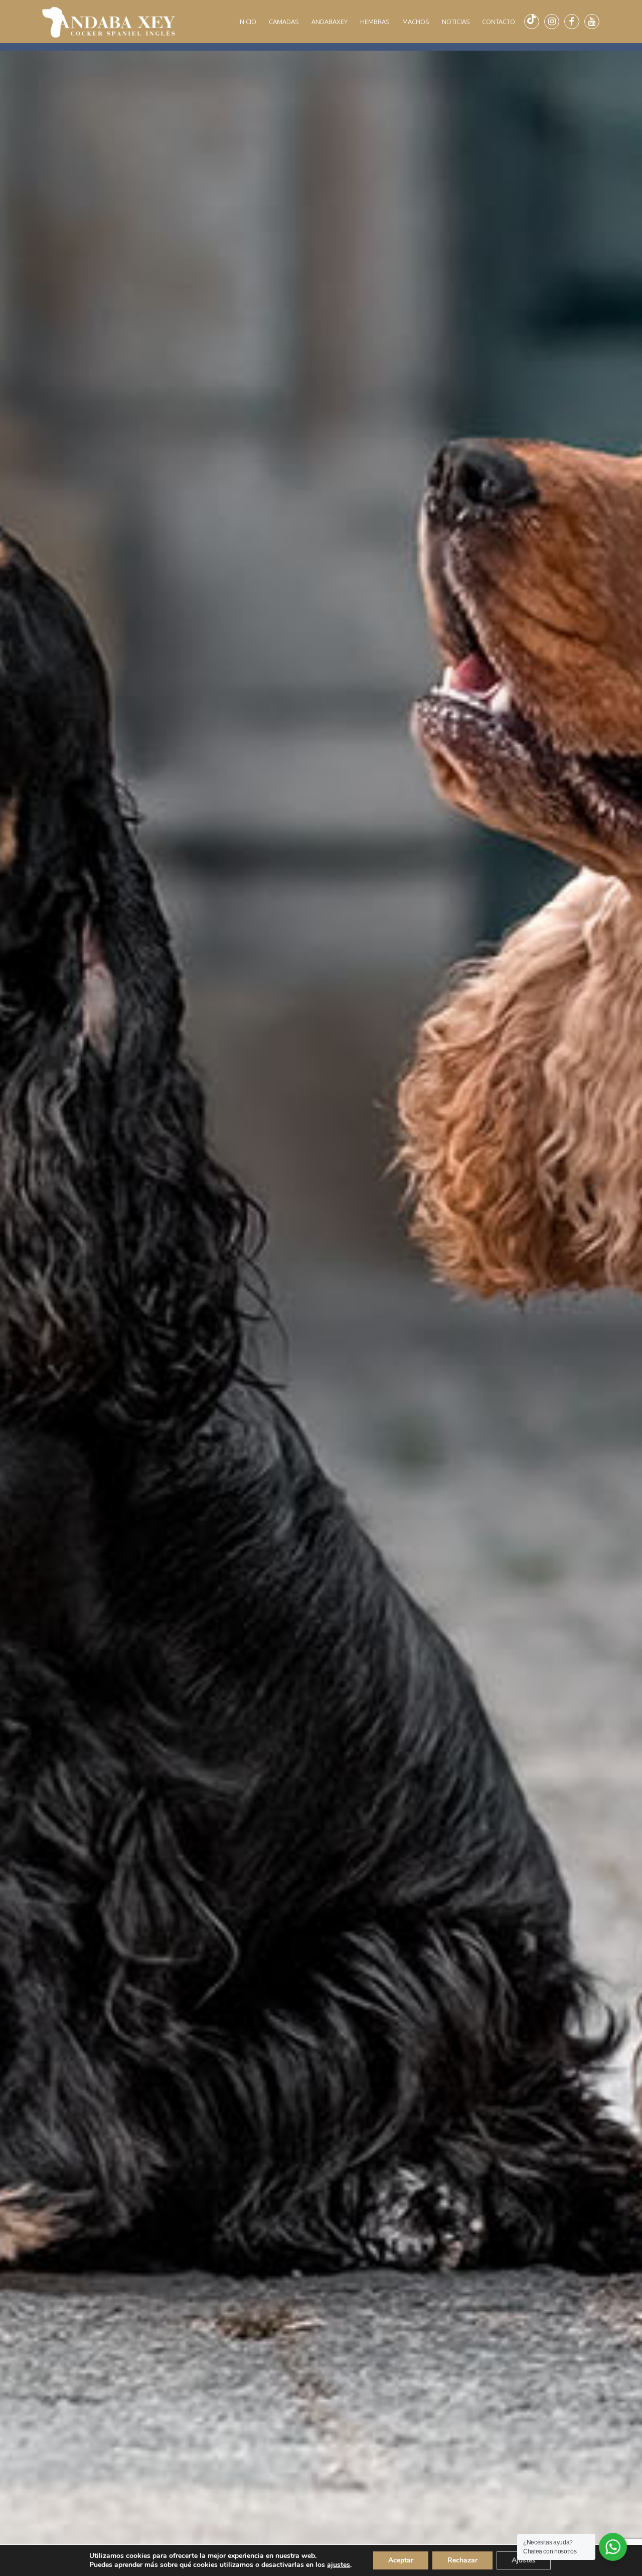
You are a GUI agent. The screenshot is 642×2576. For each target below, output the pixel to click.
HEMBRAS (375, 22)
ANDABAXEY (330, 22)
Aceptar (401, 2560)
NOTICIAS (456, 22)
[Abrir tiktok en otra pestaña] (532, 22)
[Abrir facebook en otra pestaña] (572, 22)
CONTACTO (499, 22)
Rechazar (462, 2560)
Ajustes (524, 2560)
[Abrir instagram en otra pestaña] (552, 22)
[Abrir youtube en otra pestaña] (592, 22)
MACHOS (416, 22)
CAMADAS (284, 22)
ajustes (339, 2565)
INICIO (247, 22)
